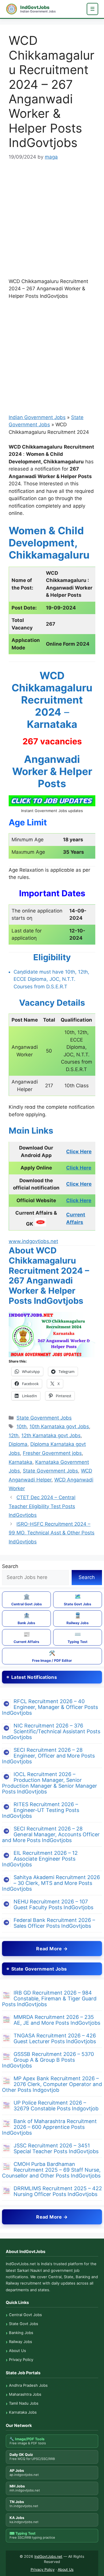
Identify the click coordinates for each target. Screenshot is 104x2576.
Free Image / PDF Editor (52, 1656)
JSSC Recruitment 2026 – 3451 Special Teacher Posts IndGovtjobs (56, 2148)
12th (14, 1435)
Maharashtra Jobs (25, 2394)
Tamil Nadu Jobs (24, 2403)
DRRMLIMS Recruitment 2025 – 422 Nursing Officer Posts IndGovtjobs (58, 2191)
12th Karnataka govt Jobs (51, 1435)
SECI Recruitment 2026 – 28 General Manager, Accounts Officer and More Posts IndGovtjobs (51, 1834)
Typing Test (78, 1637)
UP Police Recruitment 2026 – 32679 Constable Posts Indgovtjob (56, 2106)
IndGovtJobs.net (48, 2556)
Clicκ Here (79, 1152)
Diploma (18, 1444)
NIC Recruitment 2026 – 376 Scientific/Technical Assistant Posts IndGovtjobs (51, 1731)
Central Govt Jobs (27, 1600)
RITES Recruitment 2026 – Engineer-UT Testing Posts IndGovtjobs (41, 1810)
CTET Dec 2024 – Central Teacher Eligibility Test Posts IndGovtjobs (42, 1506)
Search (10, 1566)
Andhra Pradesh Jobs (28, 2385)
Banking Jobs (21, 2333)
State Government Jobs (44, 1418)
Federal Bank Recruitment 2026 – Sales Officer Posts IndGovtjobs (54, 1923)
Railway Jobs (78, 1619)
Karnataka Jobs (23, 2412)
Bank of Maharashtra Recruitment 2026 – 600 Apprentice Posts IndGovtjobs (49, 2127)
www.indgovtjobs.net (33, 1241)
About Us (17, 2351)
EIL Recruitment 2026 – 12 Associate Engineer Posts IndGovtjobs (40, 1859)
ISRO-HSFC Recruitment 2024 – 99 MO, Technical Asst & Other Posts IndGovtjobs (52, 1533)
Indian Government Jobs (37, 417)
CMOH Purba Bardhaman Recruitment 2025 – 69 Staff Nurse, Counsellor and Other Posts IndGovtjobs (51, 2170)
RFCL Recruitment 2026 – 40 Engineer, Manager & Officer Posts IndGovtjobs (50, 1707)
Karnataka (21, 1462)
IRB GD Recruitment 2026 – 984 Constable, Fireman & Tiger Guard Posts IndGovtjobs (49, 1998)
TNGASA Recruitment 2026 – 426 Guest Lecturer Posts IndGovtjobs (55, 2038)
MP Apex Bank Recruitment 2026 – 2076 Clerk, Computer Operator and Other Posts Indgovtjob (52, 2084)
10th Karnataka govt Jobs (59, 1426)
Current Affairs (26, 1637)
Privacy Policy (21, 2360)
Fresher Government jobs (52, 1453)
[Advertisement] (52, 223)
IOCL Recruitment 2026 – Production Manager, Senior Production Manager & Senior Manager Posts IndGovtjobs (50, 1783)
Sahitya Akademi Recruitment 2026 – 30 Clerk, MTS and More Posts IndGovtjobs (51, 1883)
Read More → (52, 1949)
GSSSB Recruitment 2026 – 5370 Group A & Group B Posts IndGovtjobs (48, 2060)
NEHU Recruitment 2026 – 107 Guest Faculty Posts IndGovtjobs (53, 1904)
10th (22, 1426)
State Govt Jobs (78, 1600)
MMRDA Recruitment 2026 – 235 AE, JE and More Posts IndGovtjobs (57, 2020)
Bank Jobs (26, 1619)
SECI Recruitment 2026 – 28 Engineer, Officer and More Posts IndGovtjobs (48, 1756)
